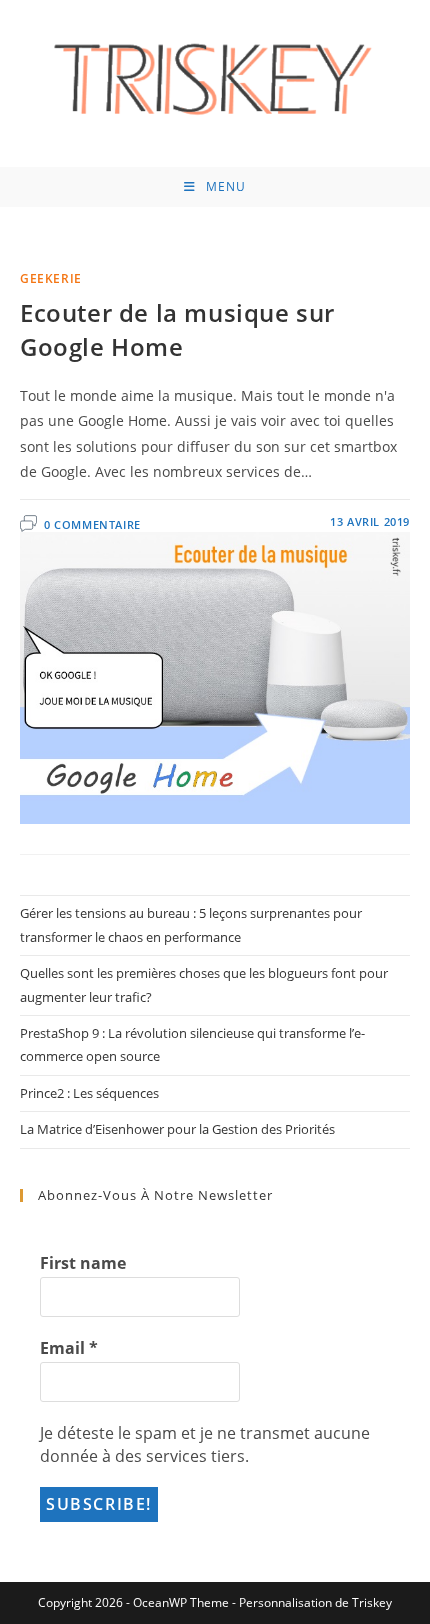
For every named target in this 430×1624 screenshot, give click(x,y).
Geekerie (51, 278)
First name (83, 1263)
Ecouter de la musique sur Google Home (177, 329)
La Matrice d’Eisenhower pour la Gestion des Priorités (177, 1129)
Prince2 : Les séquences (89, 1093)
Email (69, 1348)
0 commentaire (92, 524)
